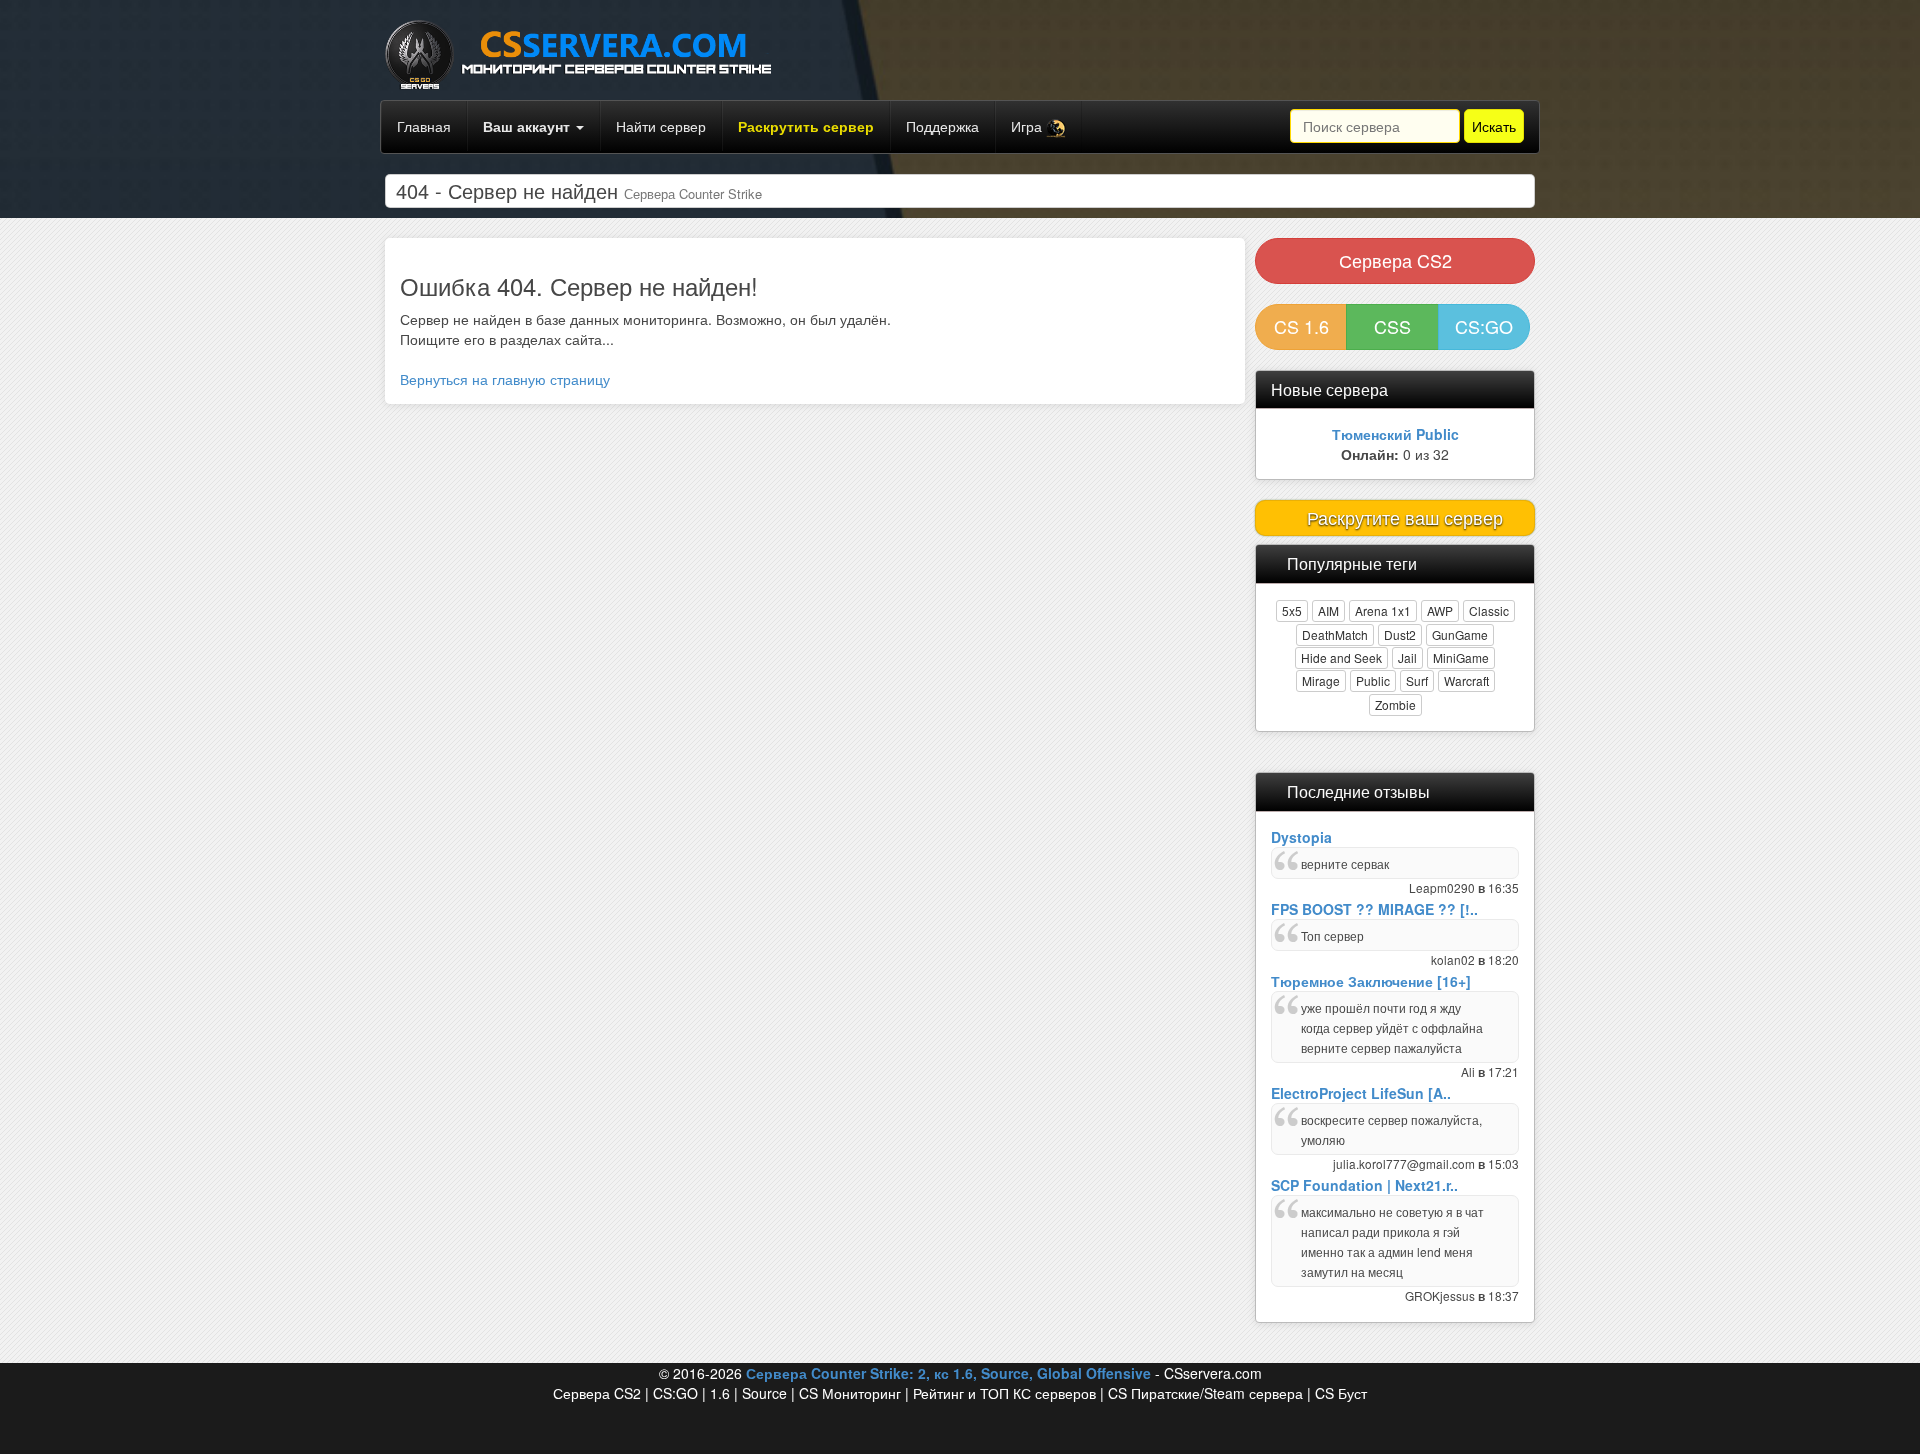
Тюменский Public (1395, 434)
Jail (1407, 657)
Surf (1417, 680)
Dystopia (1301, 837)
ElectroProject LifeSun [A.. (1361, 1093)
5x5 (1292, 610)
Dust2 (1400, 634)
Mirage (1321, 680)
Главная (424, 126)
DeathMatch (1335, 634)
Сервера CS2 (1395, 260)
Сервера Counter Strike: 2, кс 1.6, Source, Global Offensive (948, 1373)
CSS (1392, 326)
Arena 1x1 (1383, 610)
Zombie (1395, 704)
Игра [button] (1028, 126)
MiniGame (1461, 657)
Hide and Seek (1341, 657)
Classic (1489, 610)
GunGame (1460, 634)
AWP (1440, 610)
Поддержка (942, 126)
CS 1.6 (1301, 326)
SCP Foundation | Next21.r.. (1364, 1185)
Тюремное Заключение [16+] (1371, 981)
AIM (1328, 610)
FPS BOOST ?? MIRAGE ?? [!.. (1374, 909)
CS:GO (1484, 326)
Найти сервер (661, 126)
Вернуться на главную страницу (505, 379)
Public (1373, 680)
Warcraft (1466, 680)
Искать (1494, 126)
